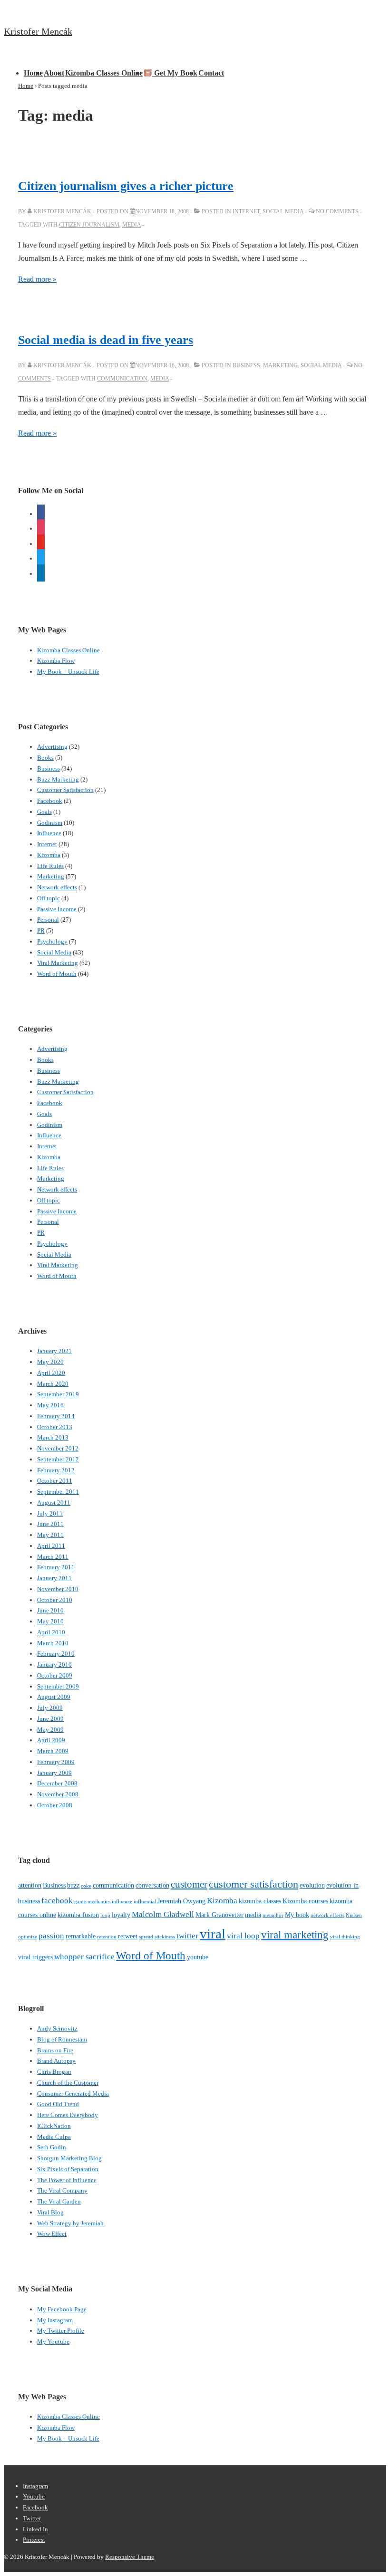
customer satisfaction (253, 1884)
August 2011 (54, 1503)
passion (51, 1936)
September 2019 (58, 1394)
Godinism (50, 823)
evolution (312, 1885)
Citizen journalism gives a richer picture (126, 186)
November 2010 (58, 1589)
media (132, 225)
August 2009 (54, 1697)
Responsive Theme (130, 2557)
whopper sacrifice (84, 1957)
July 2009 (50, 1708)
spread (146, 1937)
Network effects (57, 887)
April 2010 (51, 1632)
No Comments (337, 211)
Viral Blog (50, 2212)
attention (30, 1885)
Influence (49, 833)
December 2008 (57, 1783)
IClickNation (54, 2126)
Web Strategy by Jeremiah (70, 2223)
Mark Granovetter (219, 1915)
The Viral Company (62, 2190)
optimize (28, 1937)
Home (33, 73)
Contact (211, 73)
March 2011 (53, 1557)
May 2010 (50, 1621)
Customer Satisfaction (65, 790)
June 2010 (50, 1610)
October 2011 (55, 1481)
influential (145, 1902)
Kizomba (49, 855)
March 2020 (53, 1384)
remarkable (81, 1936)
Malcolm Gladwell (163, 1914)
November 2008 (58, 1794)
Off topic (49, 898)
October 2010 (55, 1600)
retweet (128, 1936)
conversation (152, 1885)
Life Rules (50, 866)
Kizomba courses (305, 1901)
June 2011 (50, 1524)
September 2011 (58, 1492)
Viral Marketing (58, 963)
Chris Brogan (54, 2072)
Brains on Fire (55, 2050)
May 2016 (50, 1405)
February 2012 (56, 1470)
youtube (198, 1957)
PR (41, 930)
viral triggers (35, 1957)
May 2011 (50, 1535)
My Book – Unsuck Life (68, 672)
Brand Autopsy (56, 2061)
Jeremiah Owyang (181, 1901)
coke (86, 1886)
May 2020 (50, 1362)
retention (107, 1937)
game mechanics (92, 1902)
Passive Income (57, 909)
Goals (44, 812)
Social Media (283, 211)
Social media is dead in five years (106, 340)
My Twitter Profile (61, 2331)
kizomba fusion (78, 1915)
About (54, 73)
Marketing (280, 365)
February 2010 (56, 1654)
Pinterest (34, 2540)
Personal (48, 920)
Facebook (50, 801)
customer (189, 1884)
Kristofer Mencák (38, 31)
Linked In (35, 2529)
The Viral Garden (59, 2201)
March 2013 (53, 1437)
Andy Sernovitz (57, 2028)
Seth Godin (52, 2147)
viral (213, 1934)
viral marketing (295, 1935)
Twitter (32, 2518)
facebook (57, 1901)
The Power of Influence (67, 2180)
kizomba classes (260, 1901)
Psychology (52, 941)
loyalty (121, 1915)
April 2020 (51, 1373)
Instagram (35, 2486)
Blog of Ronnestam (62, 2039)
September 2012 (58, 1459)
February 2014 (56, 1416)
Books (45, 758)
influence (122, 1902)
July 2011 (50, 1513)
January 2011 (54, 1578)
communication (122, 379)
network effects (327, 1915)
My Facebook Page (62, 2309)
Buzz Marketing (58, 779)
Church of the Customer (68, 2083)
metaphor (273, 1915)
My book (297, 1915)
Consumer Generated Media (73, 2094)
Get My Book (175, 73)
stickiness (165, 1937)
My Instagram (55, 2320)
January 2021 (54, 1351)
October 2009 (55, 1675)
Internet (246, 211)
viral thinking (345, 1937)
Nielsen (354, 1915)
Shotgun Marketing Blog (69, 2158)
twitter (187, 1936)
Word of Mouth (57, 974)
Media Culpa (54, 2137)
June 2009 (50, 1719)
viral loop (243, 1936)
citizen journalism (89, 225)
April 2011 (51, 1546)
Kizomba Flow (56, 661)
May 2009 (50, 1730)
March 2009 (53, 1751)
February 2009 (56, 1762)
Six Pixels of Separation (68, 2169)
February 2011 (56, 1567)
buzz (73, 1885)
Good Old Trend (58, 2104)
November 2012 (58, 1448)
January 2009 (54, 1773)
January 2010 (54, 1665)
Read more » (37, 279)
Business (246, 365)
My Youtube (53, 2342)
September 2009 (58, 1686)
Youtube (34, 2496)
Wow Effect (52, 2234)
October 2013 (55, 1427)
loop (105, 1915)
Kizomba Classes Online (104, 73)
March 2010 (53, 1643)
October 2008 (55, 1805)
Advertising (52, 747)
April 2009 (51, 1740)
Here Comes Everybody (68, 2115)
